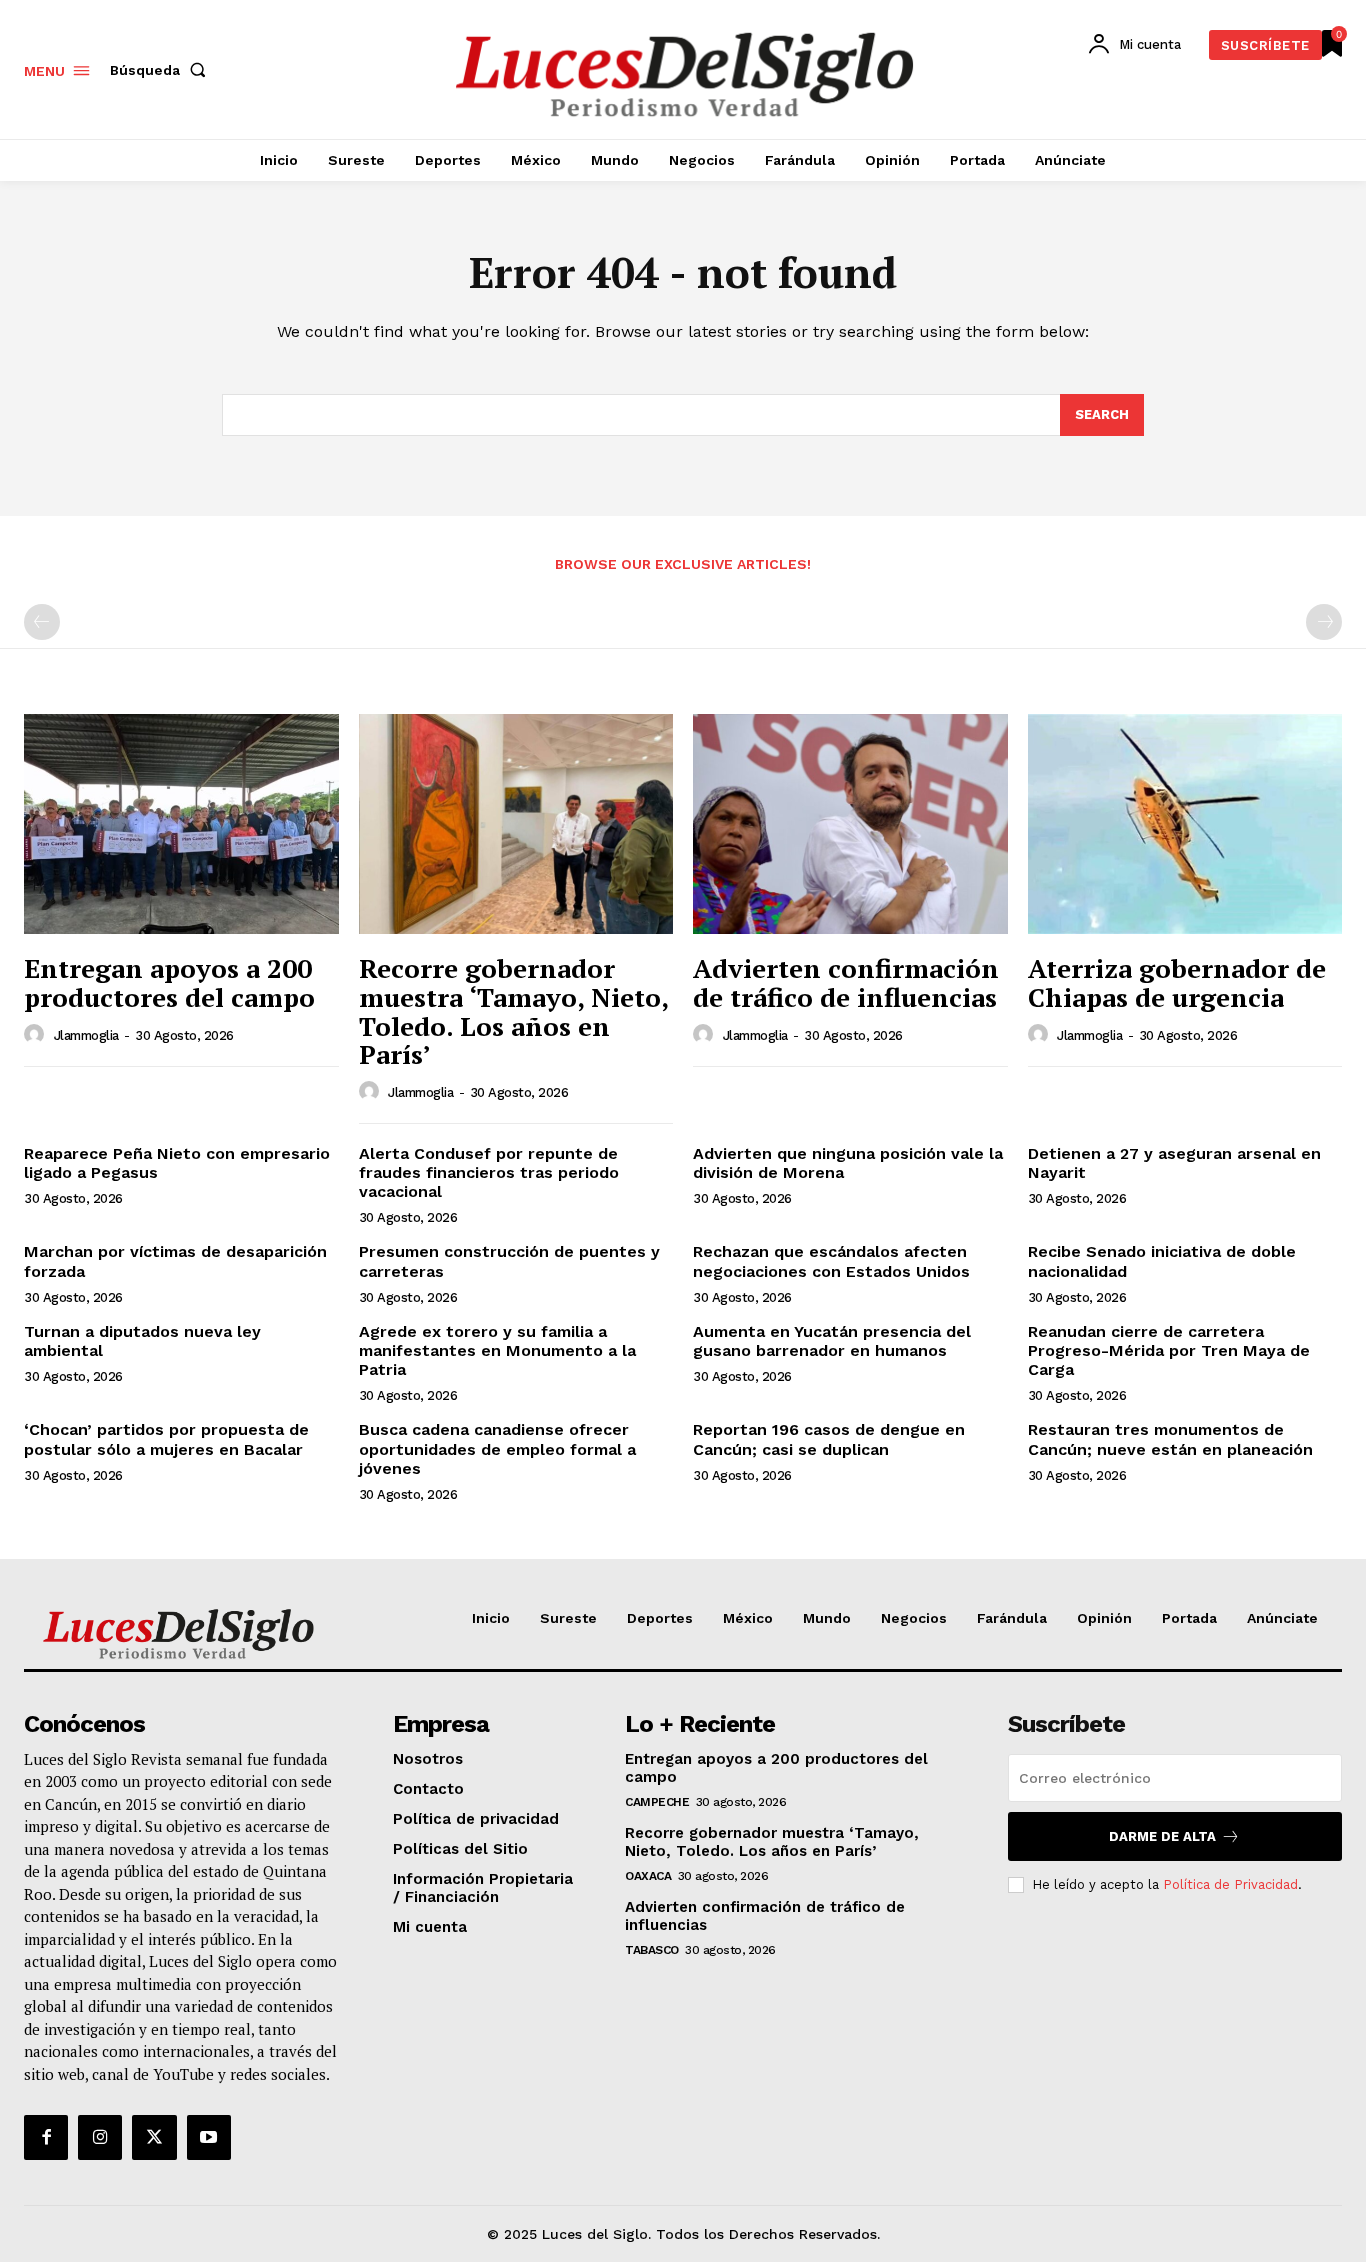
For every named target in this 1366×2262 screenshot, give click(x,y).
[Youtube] (209, 2137)
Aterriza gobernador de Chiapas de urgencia (1177, 982)
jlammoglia (86, 1035)
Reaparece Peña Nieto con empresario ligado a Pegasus (177, 1163)
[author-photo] (37, 1035)
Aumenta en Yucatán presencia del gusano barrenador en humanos (832, 1341)
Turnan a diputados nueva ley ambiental (142, 1341)
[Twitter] (154, 2137)
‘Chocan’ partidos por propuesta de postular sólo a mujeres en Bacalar (166, 1439)
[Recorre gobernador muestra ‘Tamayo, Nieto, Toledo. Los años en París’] (516, 824)
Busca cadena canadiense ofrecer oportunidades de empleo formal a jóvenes (497, 1448)
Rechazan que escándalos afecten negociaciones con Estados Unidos (831, 1261)
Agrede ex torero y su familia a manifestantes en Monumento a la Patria (497, 1350)
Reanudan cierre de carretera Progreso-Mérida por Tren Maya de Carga (1169, 1350)
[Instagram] (100, 2137)
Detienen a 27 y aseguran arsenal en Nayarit (1174, 1163)
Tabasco (652, 1950)
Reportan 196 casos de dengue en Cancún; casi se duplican (829, 1439)
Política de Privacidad (1230, 1884)
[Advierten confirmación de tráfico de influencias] (850, 824)
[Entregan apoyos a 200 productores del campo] (181, 824)
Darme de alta (1162, 1836)
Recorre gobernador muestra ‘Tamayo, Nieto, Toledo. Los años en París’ (514, 1011)
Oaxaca (648, 1876)
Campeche (657, 1802)
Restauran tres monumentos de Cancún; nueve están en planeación (1170, 1439)
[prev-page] (42, 622)
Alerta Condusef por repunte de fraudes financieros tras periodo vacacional (489, 1172)
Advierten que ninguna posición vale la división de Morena (848, 1163)
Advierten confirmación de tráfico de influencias (846, 982)
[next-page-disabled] (1324, 622)
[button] (162, 70)
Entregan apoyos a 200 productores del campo (169, 982)
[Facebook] (46, 2137)
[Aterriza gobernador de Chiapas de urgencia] (1185, 824)
